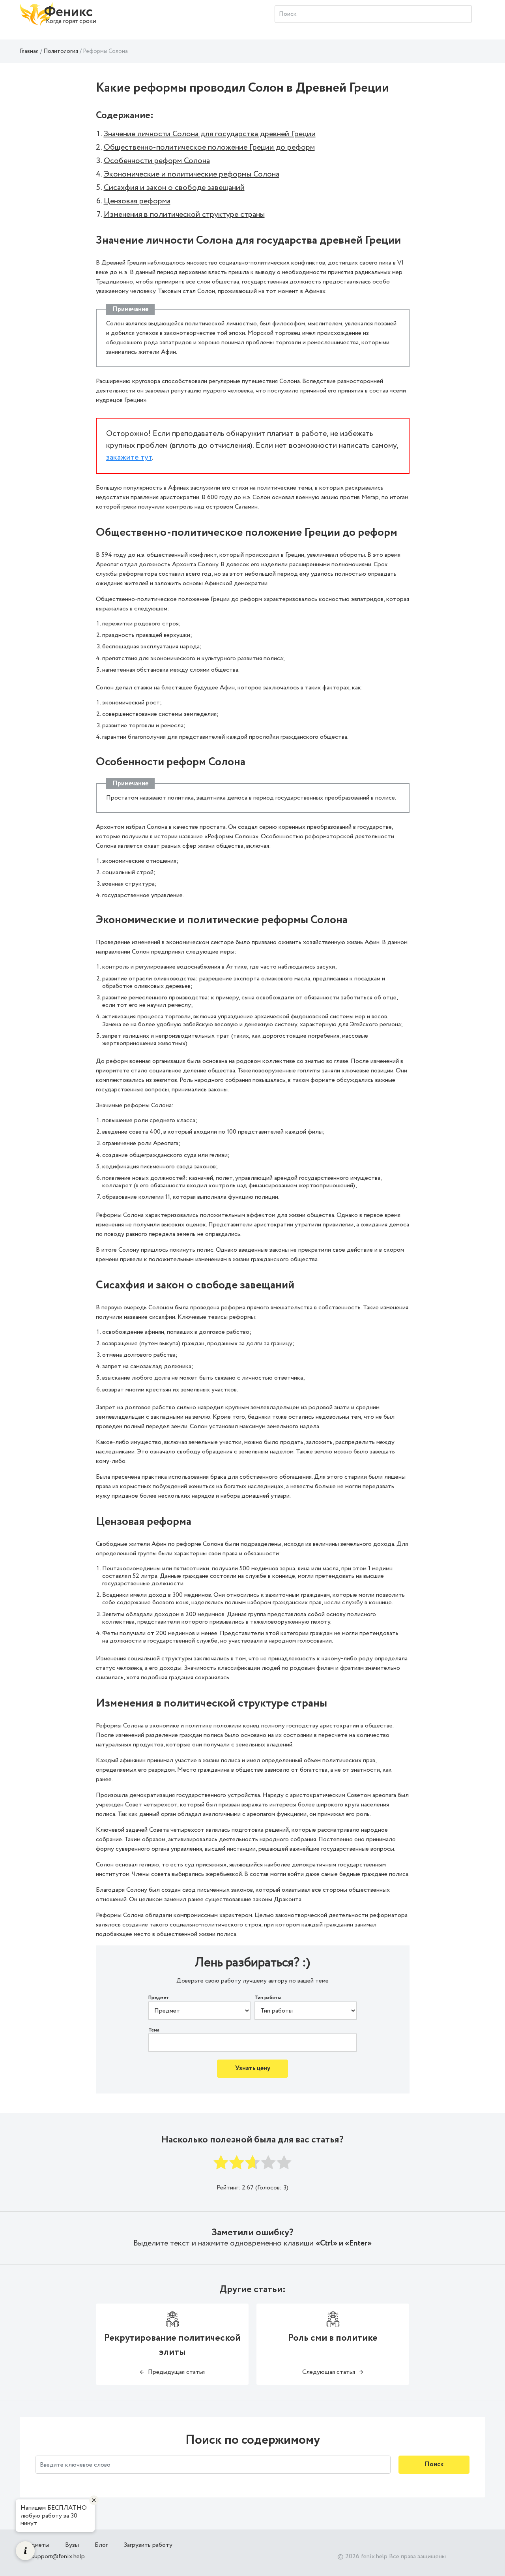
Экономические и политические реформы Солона (192, 174)
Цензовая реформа (137, 201)
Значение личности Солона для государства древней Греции (210, 134)
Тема (154, 2030)
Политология (61, 51)
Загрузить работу (148, 2545)
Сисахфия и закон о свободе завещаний (174, 188)
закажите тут (129, 457)
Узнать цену (253, 2068)
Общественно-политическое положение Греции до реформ (209, 147)
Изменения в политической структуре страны (184, 215)
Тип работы (268, 1998)
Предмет (159, 1998)
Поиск (434, 2464)
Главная (29, 51)
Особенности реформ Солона (157, 161)
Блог (101, 2545)
